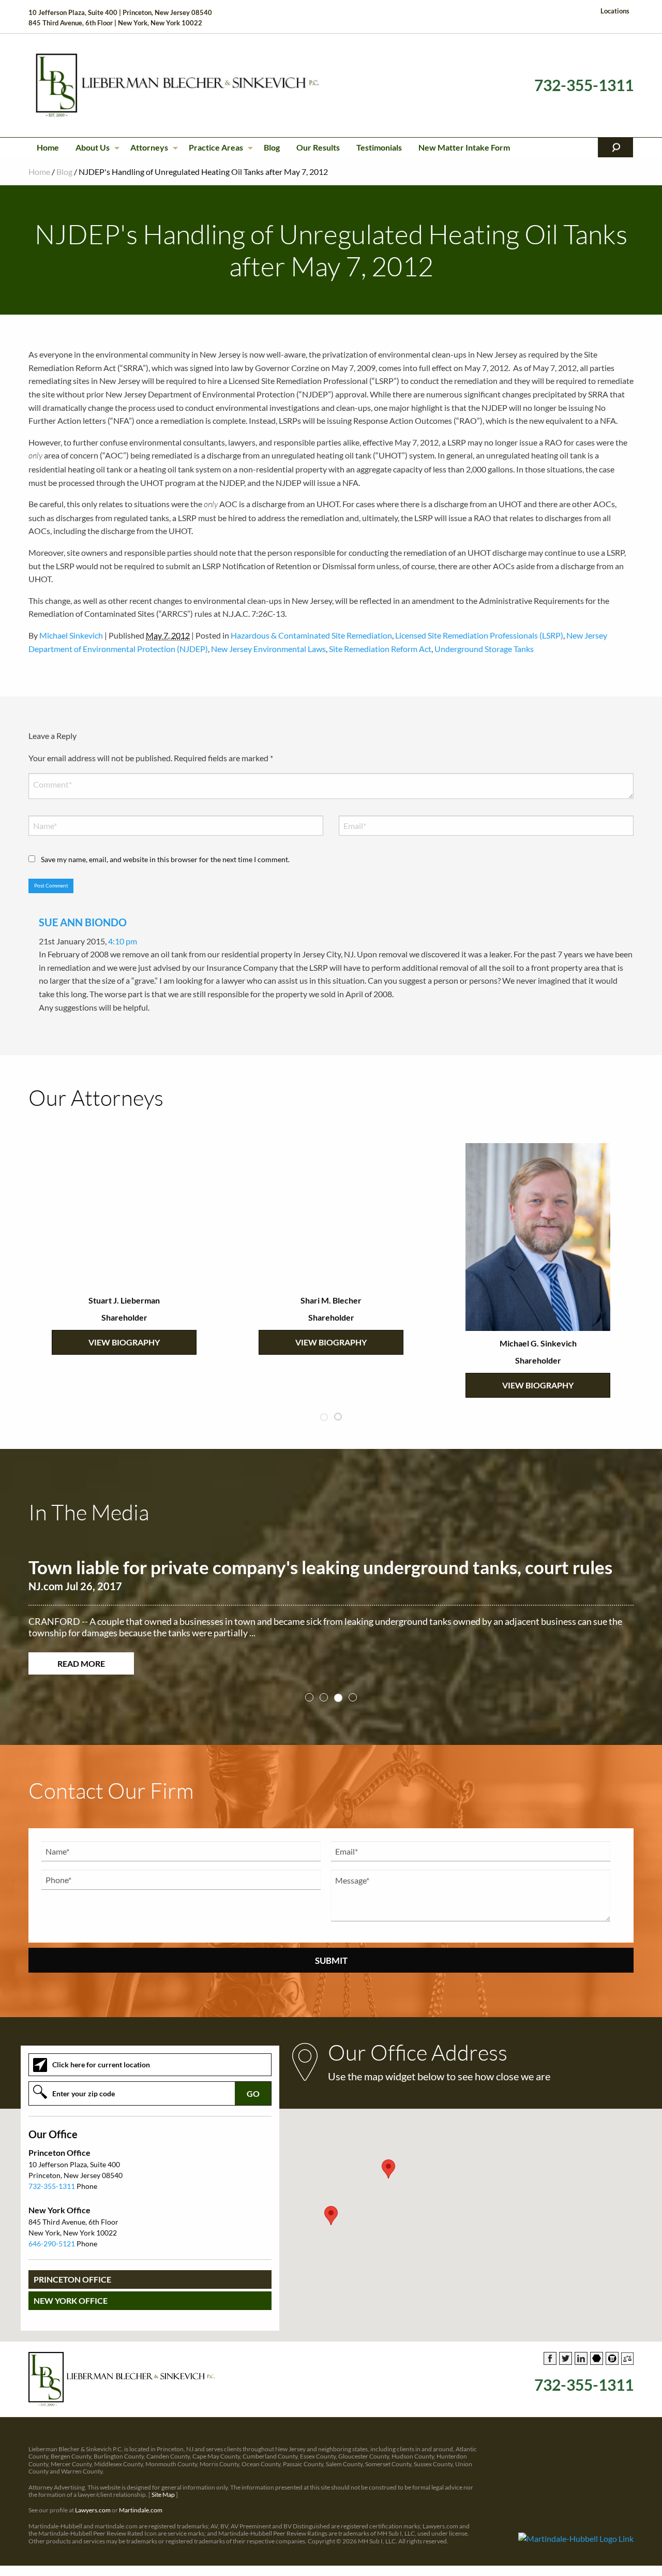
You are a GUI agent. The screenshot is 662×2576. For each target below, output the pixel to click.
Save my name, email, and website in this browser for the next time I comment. (165, 859)
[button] (331, 2216)
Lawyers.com (93, 2510)
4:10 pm (123, 941)
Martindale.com (141, 2510)
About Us (93, 147)
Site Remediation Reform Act (380, 649)
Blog (272, 147)
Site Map (163, 2494)
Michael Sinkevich (71, 635)
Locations (615, 11)
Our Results (318, 147)
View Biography (124, 1342)
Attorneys (149, 147)
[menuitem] (48, 147)
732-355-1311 (584, 85)
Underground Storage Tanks (484, 649)
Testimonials (379, 147)
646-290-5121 (52, 2244)
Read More (81, 1663)
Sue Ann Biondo (83, 922)
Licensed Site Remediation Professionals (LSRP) (479, 635)
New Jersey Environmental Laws (268, 649)
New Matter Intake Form (464, 147)
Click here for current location (101, 2064)
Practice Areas (216, 147)
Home (48, 147)
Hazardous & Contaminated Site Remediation (311, 635)
